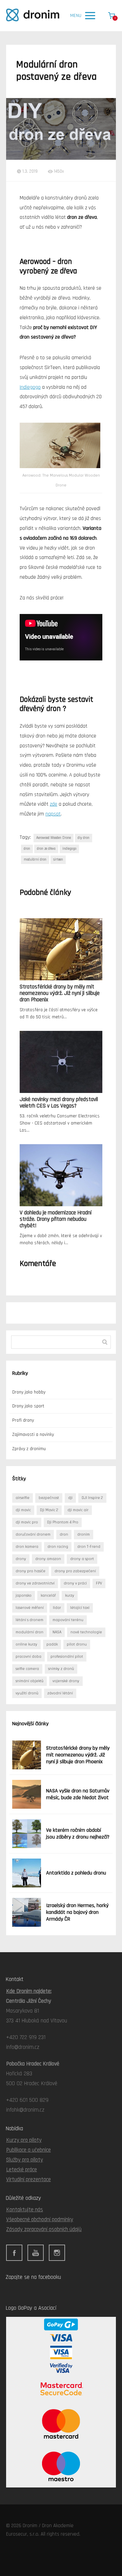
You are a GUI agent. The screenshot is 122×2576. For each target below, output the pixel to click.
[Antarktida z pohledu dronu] (27, 1873)
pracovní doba (28, 1657)
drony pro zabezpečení (75, 1571)
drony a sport (82, 1559)
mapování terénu (68, 1620)
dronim (84, 1534)
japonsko (24, 1595)
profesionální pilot (67, 1657)
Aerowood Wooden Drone (54, 838)
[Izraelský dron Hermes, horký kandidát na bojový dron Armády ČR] (27, 1912)
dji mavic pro (27, 1522)
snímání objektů (29, 1681)
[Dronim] (33, 15)
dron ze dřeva (46, 849)
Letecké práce (22, 2170)
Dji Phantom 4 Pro (63, 1522)
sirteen (58, 860)
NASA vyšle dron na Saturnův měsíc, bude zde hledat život (78, 1794)
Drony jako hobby (29, 1392)
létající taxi (80, 1608)
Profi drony (23, 1420)
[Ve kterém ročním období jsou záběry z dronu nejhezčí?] (27, 1834)
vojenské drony (66, 1681)
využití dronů (27, 1693)
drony (21, 1559)
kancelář (48, 1595)
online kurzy (26, 1644)
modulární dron (35, 860)
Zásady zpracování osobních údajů (44, 2229)
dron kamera (27, 1547)
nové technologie (86, 1632)
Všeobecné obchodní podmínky (40, 2219)
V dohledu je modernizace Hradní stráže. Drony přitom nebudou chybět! (56, 1219)
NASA (57, 1632)
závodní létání (60, 1693)
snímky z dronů (61, 1669)
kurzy (70, 1595)
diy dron (84, 838)
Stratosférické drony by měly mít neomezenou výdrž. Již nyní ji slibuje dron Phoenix (60, 993)
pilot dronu (77, 1644)
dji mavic (23, 1510)
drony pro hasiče (30, 1571)
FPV (99, 1583)
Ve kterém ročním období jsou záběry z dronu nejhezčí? (78, 1834)
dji (70, 1498)
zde (54, 804)
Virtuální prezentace (28, 2179)
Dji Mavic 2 (49, 1510)
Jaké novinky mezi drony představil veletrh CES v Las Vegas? (59, 1103)
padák (52, 1644)
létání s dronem (29, 1620)
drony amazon (48, 1559)
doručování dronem (33, 1534)
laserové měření (30, 1608)
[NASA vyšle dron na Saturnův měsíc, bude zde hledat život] (27, 1794)
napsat (53, 814)
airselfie (23, 1498)
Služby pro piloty (25, 2160)
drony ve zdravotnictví (35, 1583)
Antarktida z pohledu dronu (76, 1873)
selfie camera (27, 1669)
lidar (57, 1608)
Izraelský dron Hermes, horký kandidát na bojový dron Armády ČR (77, 1912)
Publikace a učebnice (28, 2150)
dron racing (58, 1547)
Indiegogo (30, 387)
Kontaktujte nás (25, 2210)
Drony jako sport (28, 1406)
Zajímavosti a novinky (33, 1435)
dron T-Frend (89, 1547)
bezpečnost (49, 1498)
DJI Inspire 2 (92, 1498)
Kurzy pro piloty (24, 2140)
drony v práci (75, 1583)
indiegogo (69, 849)
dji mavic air (78, 1510)
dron (27, 849)
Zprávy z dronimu (29, 1449)
